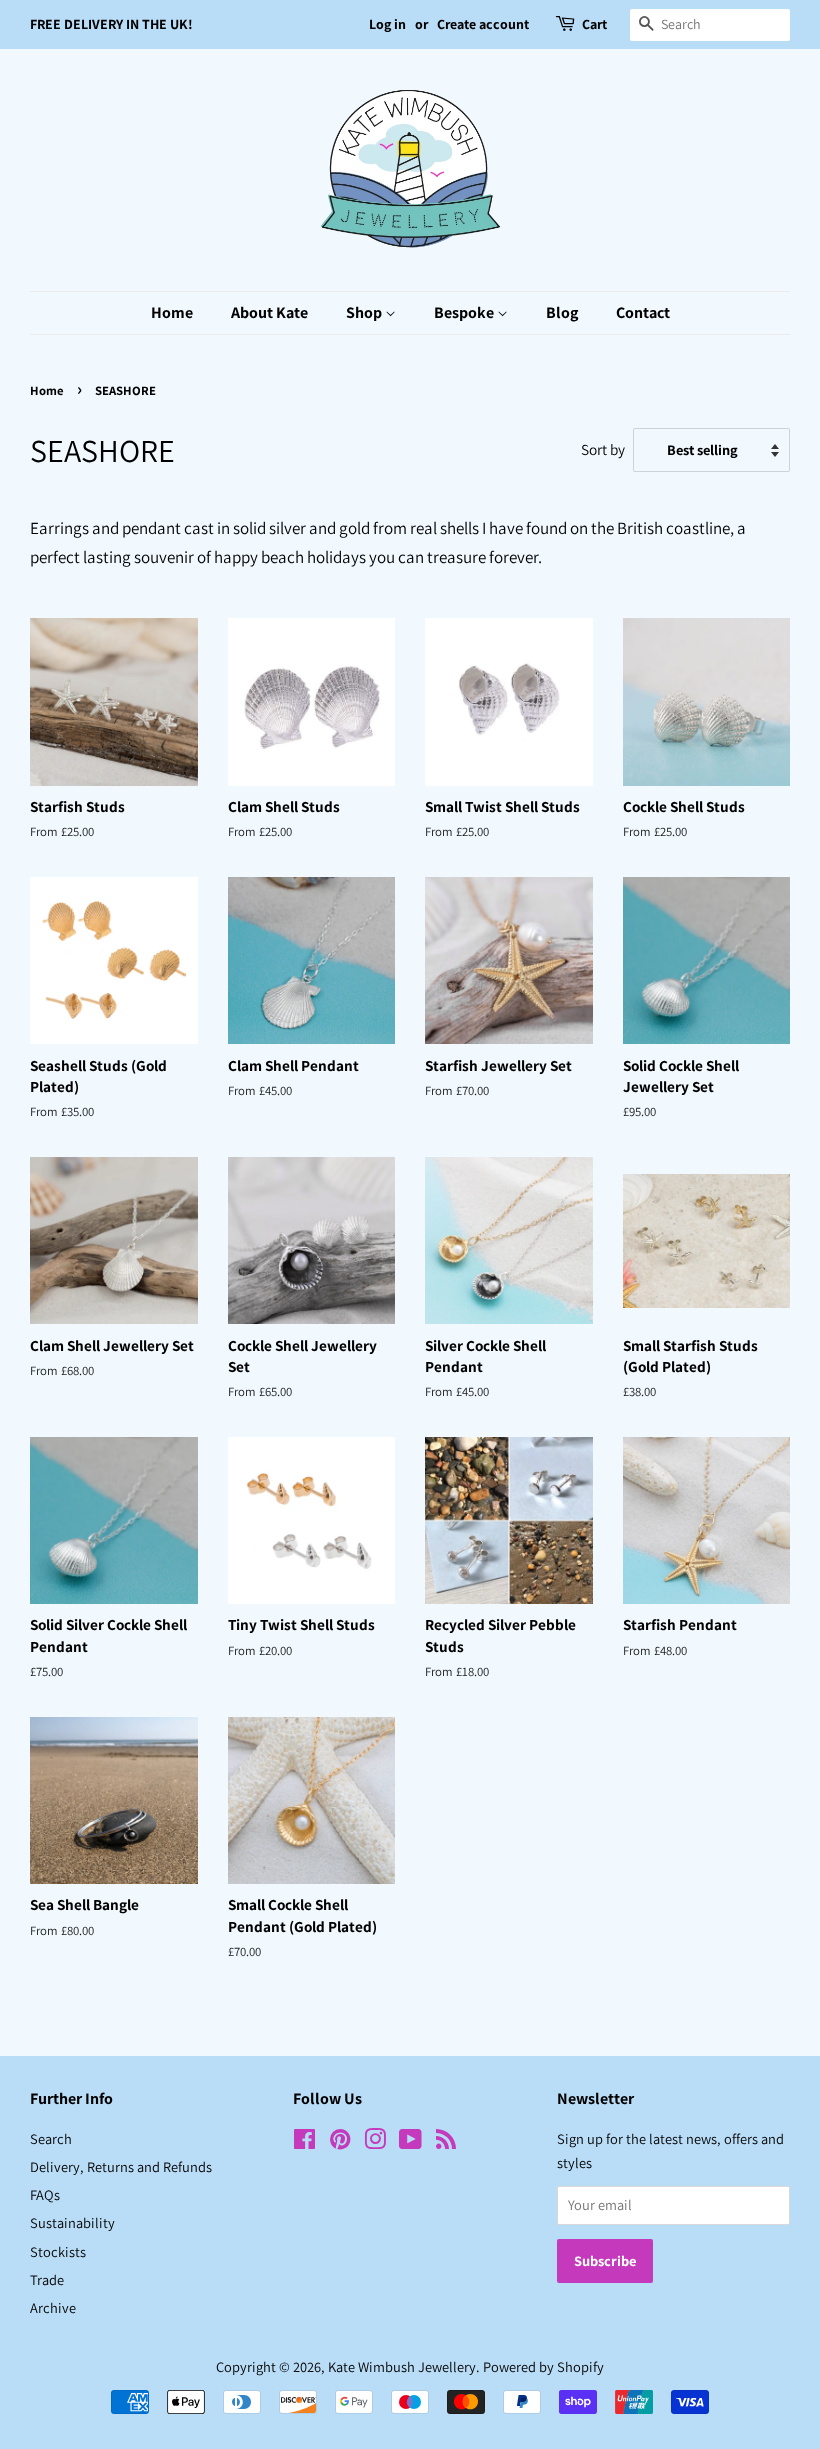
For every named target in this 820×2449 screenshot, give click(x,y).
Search (51, 2138)
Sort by (603, 449)
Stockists (58, 2251)
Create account (483, 24)
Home (172, 312)
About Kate (269, 312)
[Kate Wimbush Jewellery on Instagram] (375, 2142)
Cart (594, 24)
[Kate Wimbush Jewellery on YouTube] (410, 2142)
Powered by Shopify (543, 2366)
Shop (365, 312)
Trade (47, 2279)
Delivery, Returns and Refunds (121, 2166)
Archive (53, 2307)
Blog (562, 312)
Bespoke (465, 312)
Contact (643, 312)
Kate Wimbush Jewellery (402, 2366)
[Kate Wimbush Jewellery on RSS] (446, 2142)
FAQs (45, 2194)
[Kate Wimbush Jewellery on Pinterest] (340, 2142)
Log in (387, 24)
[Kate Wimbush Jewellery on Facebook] (304, 2142)
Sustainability (72, 2222)
